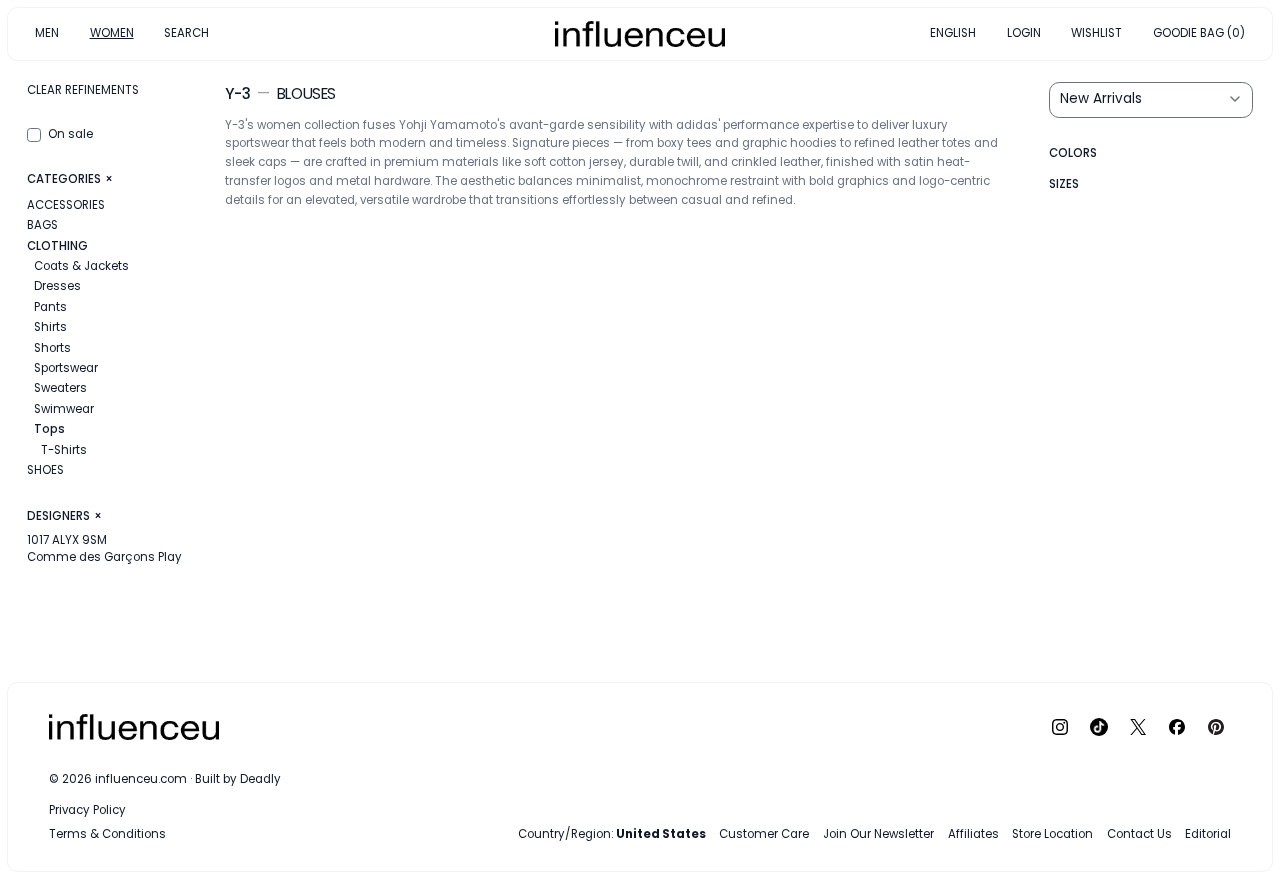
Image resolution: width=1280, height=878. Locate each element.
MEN (47, 33)
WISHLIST (1096, 33)
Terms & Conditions (107, 834)
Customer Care (764, 834)
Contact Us (1139, 834)
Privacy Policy (87, 810)
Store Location (1052, 834)
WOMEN (112, 33)
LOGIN (1024, 33)
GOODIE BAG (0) (1199, 33)
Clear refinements (83, 90)
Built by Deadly (238, 779)
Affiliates (973, 834)
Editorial (1208, 834)
